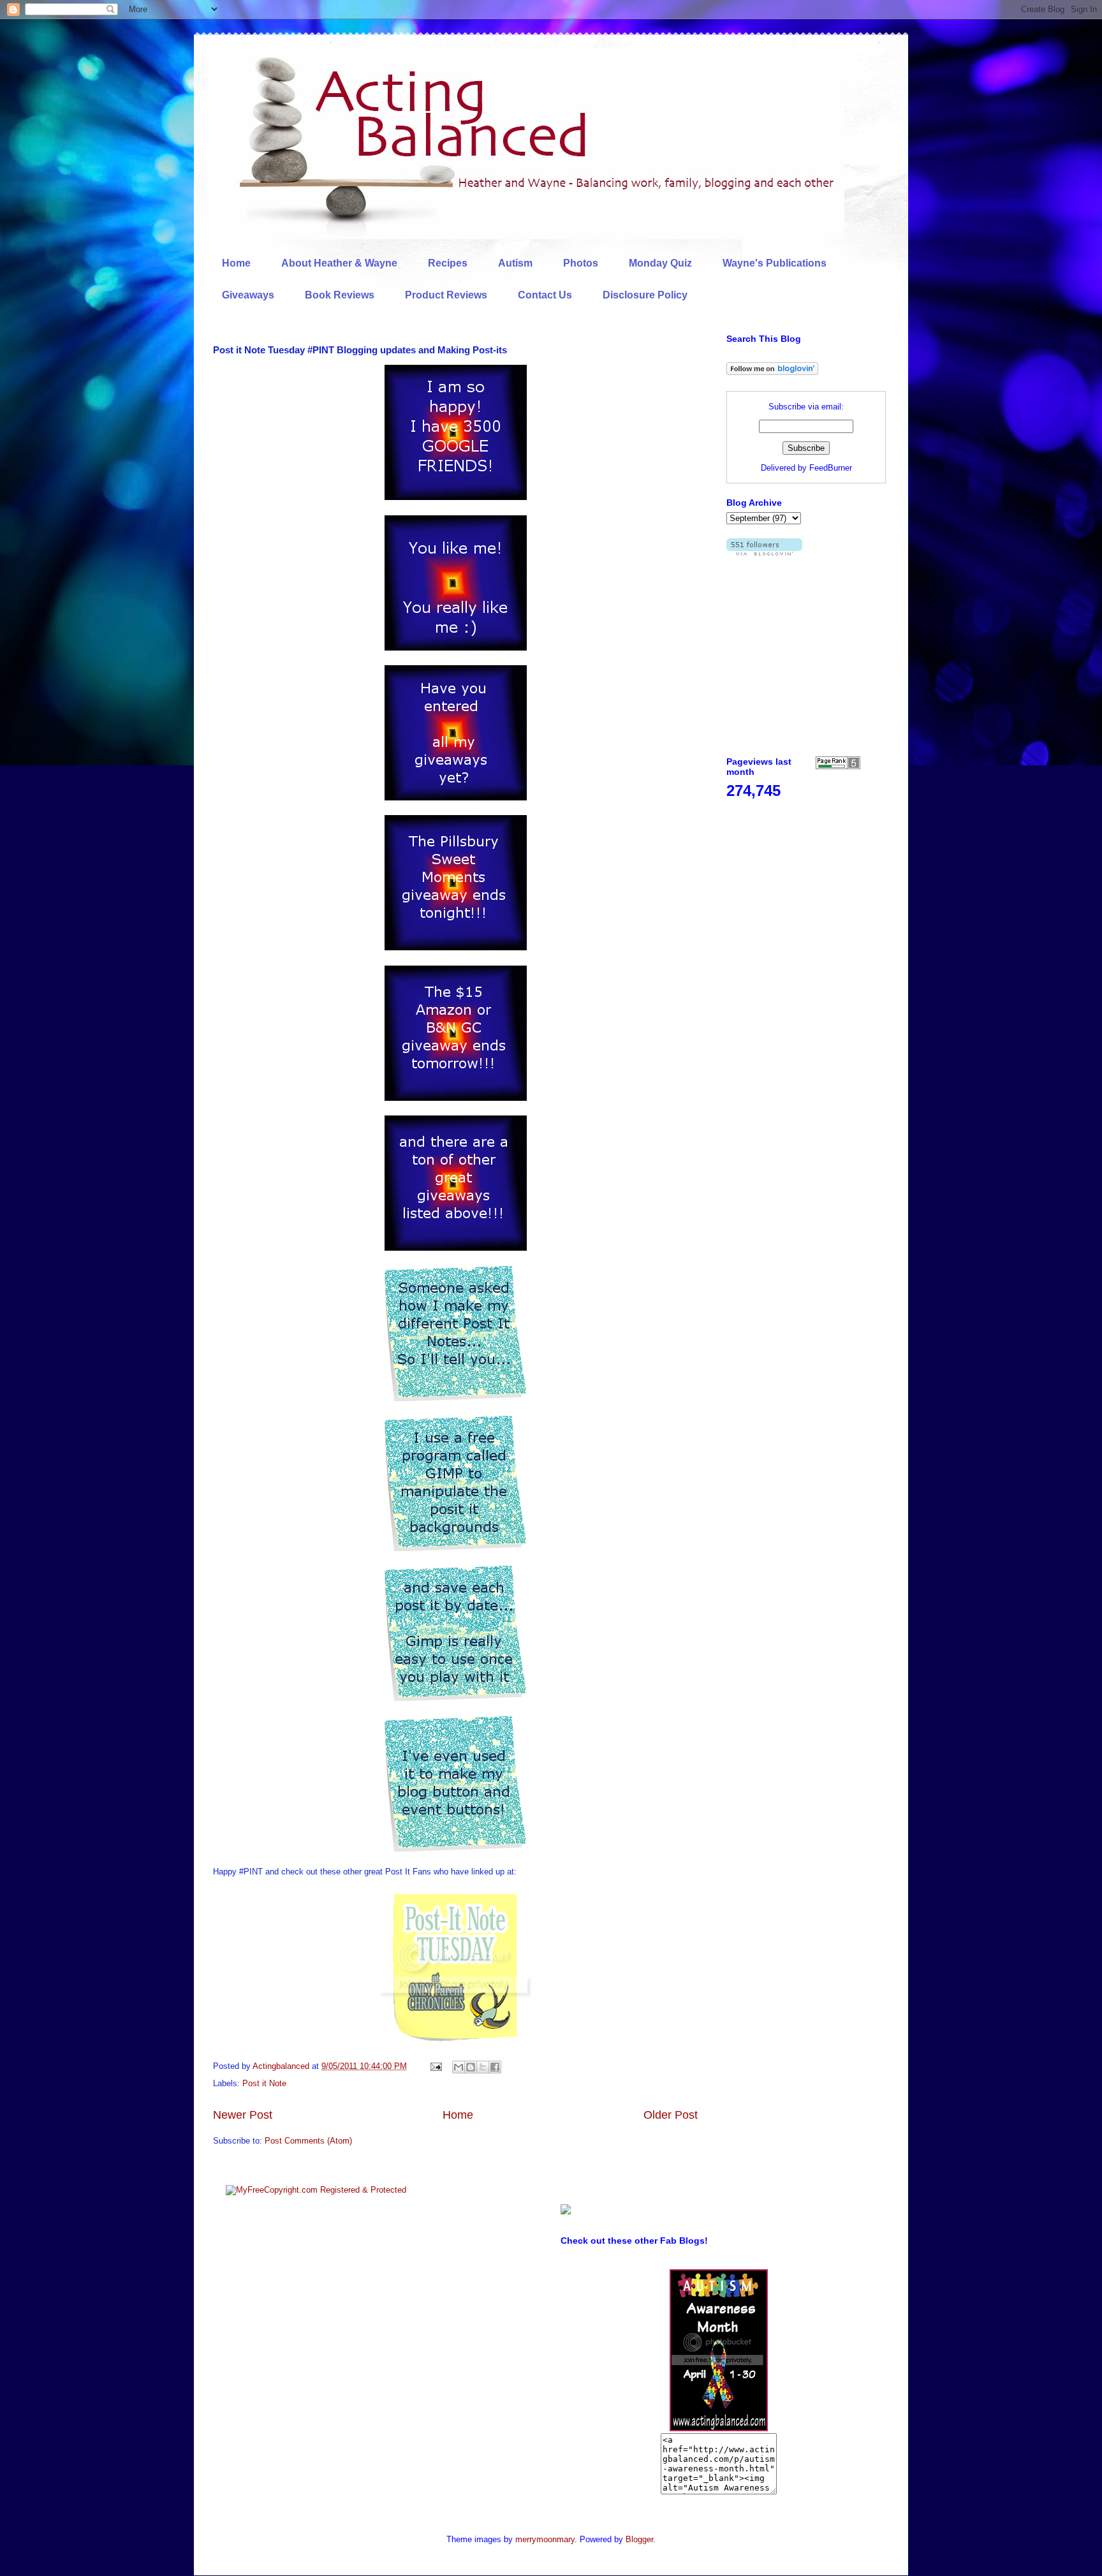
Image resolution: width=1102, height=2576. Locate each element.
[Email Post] (435, 2066)
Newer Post (243, 2115)
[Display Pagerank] (838, 766)
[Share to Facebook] (495, 2067)
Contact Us (545, 295)
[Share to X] (483, 2067)
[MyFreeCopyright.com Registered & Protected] (316, 2190)
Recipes (448, 263)
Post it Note (264, 2083)
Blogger (639, 2539)
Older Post (671, 2115)
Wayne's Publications (775, 263)
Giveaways (248, 295)
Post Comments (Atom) (308, 2141)
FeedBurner (831, 468)
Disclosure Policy (645, 295)
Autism (515, 263)
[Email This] (459, 2067)
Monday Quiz (660, 263)
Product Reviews (446, 295)
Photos (581, 263)
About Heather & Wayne (339, 263)
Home (236, 263)
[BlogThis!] (471, 2067)
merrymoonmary (545, 2539)
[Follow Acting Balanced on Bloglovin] (772, 372)
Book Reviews (340, 295)
